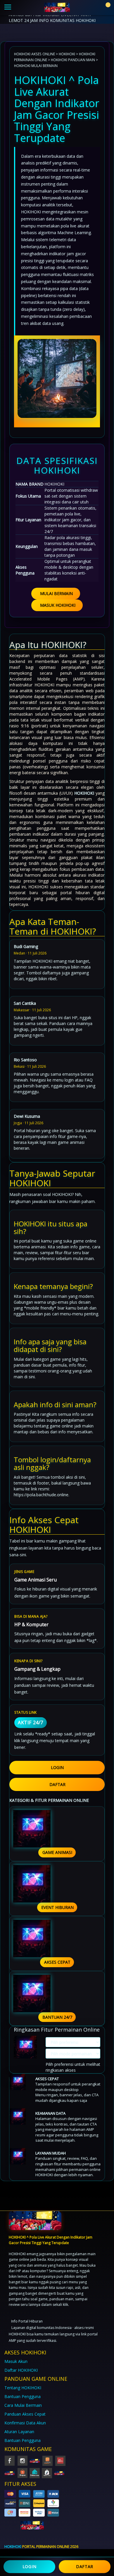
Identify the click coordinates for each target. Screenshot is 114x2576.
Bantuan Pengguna (23, 2396)
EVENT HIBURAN (57, 1907)
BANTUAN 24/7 (57, 2017)
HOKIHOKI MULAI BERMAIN (36, 66)
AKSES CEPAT (57, 1962)
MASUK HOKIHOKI (58, 605)
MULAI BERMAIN (56, 593)
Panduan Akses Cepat (25, 2414)
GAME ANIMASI (57, 1852)
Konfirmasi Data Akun (25, 2423)
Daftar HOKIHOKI (21, 2370)
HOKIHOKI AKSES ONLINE (34, 54)
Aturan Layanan (19, 2432)
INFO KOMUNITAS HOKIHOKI (67, 20)
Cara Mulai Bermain (23, 2405)
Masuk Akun (16, 2361)
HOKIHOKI (67, 54)
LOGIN (57, 1767)
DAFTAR (57, 1784)
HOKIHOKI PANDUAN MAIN (73, 60)
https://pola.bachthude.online (41, 1495)
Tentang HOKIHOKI (23, 2388)
